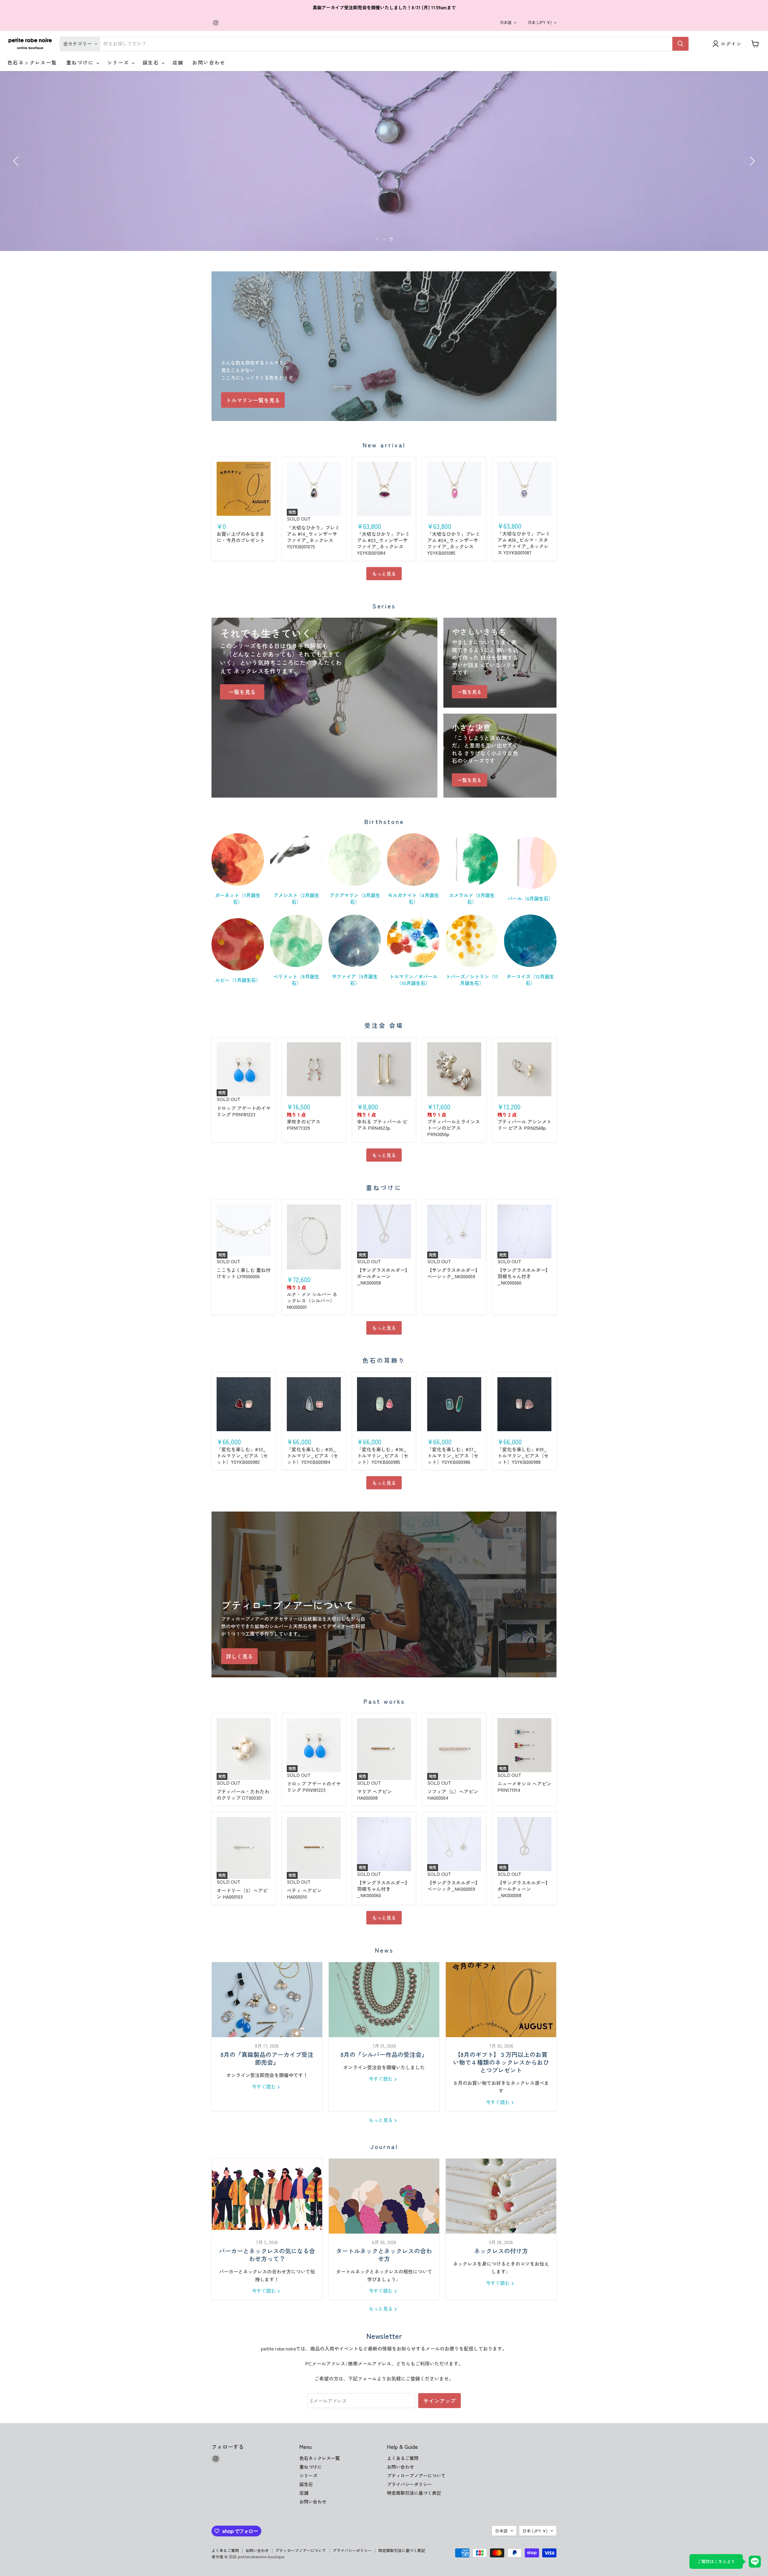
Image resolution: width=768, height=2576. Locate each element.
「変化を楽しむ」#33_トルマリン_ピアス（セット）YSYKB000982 (242, 1455)
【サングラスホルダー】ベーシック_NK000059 (454, 1273)
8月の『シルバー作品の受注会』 (384, 2054)
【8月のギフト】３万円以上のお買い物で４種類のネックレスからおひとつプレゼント (501, 2062)
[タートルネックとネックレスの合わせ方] (384, 2196)
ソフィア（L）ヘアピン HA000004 (453, 1794)
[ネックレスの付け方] (501, 2196)
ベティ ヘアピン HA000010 (304, 1893)
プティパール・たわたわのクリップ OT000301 (243, 1794)
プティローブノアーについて (416, 2475)
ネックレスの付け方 (501, 2251)
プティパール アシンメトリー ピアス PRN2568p (524, 1125)
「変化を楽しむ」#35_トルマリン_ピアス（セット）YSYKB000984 (312, 1455)
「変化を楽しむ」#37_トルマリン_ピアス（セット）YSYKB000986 (453, 1455)
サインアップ (439, 2401)
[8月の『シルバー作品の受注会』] (384, 2000)
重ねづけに (81, 62)
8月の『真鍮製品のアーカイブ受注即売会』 (267, 2058)
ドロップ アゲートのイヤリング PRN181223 (244, 1111)
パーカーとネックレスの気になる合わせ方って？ (267, 2255)
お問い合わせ (209, 62)
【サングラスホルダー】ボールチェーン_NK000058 (383, 1276)
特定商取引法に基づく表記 (414, 2493)
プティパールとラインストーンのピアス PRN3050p (454, 1128)
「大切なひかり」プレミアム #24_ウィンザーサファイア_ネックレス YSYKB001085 (454, 543)
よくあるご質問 (403, 2458)
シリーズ (119, 62)
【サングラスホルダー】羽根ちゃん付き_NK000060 (524, 1276)
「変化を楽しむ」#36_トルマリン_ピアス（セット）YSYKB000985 (383, 1455)
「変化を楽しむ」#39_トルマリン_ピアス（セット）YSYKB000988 (523, 1455)
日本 (540, 22)
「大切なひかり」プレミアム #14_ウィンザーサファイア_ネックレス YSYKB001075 (313, 537)
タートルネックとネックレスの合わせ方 (384, 2255)
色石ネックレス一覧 (32, 62)
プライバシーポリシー (409, 2484)
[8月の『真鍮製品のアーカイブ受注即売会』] (267, 2000)
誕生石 (152, 62)
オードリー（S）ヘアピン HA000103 (242, 1893)
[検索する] (680, 44)
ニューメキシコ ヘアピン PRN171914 (524, 1787)
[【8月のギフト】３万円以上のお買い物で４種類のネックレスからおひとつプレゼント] (501, 2000)
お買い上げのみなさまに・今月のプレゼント (241, 537)
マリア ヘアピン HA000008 (374, 1794)
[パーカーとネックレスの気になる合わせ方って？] (267, 2196)
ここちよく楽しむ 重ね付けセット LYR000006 (244, 1273)
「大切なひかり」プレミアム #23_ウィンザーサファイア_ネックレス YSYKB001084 (383, 543)
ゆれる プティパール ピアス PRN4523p (382, 1125)
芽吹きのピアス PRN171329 (304, 1125)
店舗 (178, 62)
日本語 (506, 22)
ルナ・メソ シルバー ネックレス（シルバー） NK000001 (312, 1300)
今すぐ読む (264, 2086)
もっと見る (384, 574)
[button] (16, 161)
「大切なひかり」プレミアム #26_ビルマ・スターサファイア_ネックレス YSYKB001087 (524, 543)
